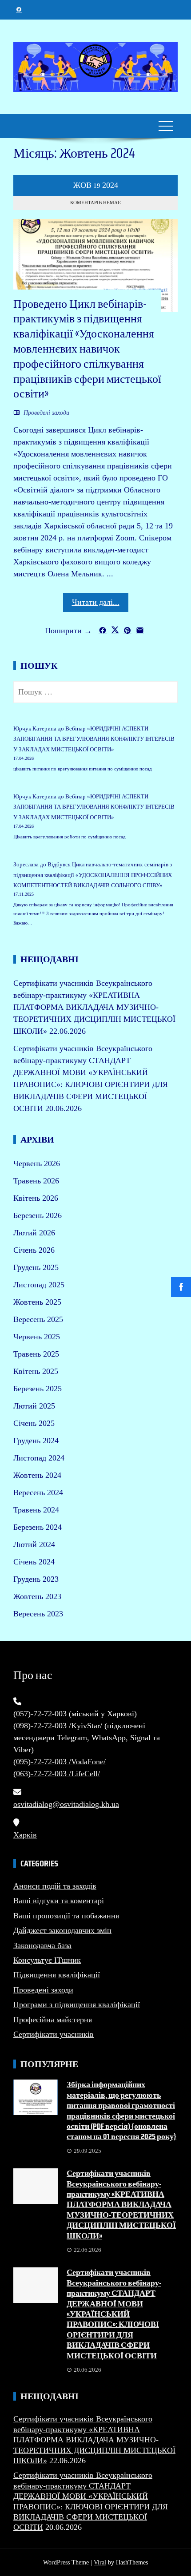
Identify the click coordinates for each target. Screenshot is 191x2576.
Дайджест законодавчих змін (62, 1930)
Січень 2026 (34, 1250)
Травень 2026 (36, 1181)
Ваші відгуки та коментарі (59, 1901)
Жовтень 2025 (37, 1302)
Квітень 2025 (36, 1371)
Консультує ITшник (47, 1960)
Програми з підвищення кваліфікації (77, 2004)
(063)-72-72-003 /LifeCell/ (57, 1774)
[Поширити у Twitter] (115, 630)
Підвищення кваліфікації (57, 1975)
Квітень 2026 (36, 1198)
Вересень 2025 (38, 1319)
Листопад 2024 (39, 1458)
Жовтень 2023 (37, 1596)
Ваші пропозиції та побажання (66, 1916)
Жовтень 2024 (37, 1475)
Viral (100, 2562)
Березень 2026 (38, 1215)
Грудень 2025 (36, 1267)
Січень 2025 (34, 1423)
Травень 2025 (36, 1354)
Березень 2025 (38, 1389)
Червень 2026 (37, 1163)
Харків (25, 1835)
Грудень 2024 (36, 1441)
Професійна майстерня (53, 2020)
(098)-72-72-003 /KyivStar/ (58, 1726)
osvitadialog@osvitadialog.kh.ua (66, 1804)
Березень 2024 (38, 1527)
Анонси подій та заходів (55, 1886)
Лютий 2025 (34, 1406)
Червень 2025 (37, 1337)
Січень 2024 (34, 1562)
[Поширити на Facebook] (103, 630)
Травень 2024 (36, 1510)
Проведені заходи (46, 413)
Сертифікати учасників (54, 2034)
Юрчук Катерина (35, 728)
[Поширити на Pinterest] (127, 630)
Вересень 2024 (38, 1492)
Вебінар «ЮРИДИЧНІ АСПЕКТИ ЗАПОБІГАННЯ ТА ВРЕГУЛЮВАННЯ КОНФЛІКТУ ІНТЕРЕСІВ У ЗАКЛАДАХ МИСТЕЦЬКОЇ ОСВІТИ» (94, 739)
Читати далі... (96, 602)
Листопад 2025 (39, 1285)
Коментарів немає (95, 202)
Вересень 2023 (38, 1614)
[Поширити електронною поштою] (140, 630)
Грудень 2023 (36, 1579)
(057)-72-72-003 (40, 1714)
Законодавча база (42, 1945)
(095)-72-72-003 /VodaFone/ (60, 1762)
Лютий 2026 (34, 1233)
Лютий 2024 (34, 1544)
